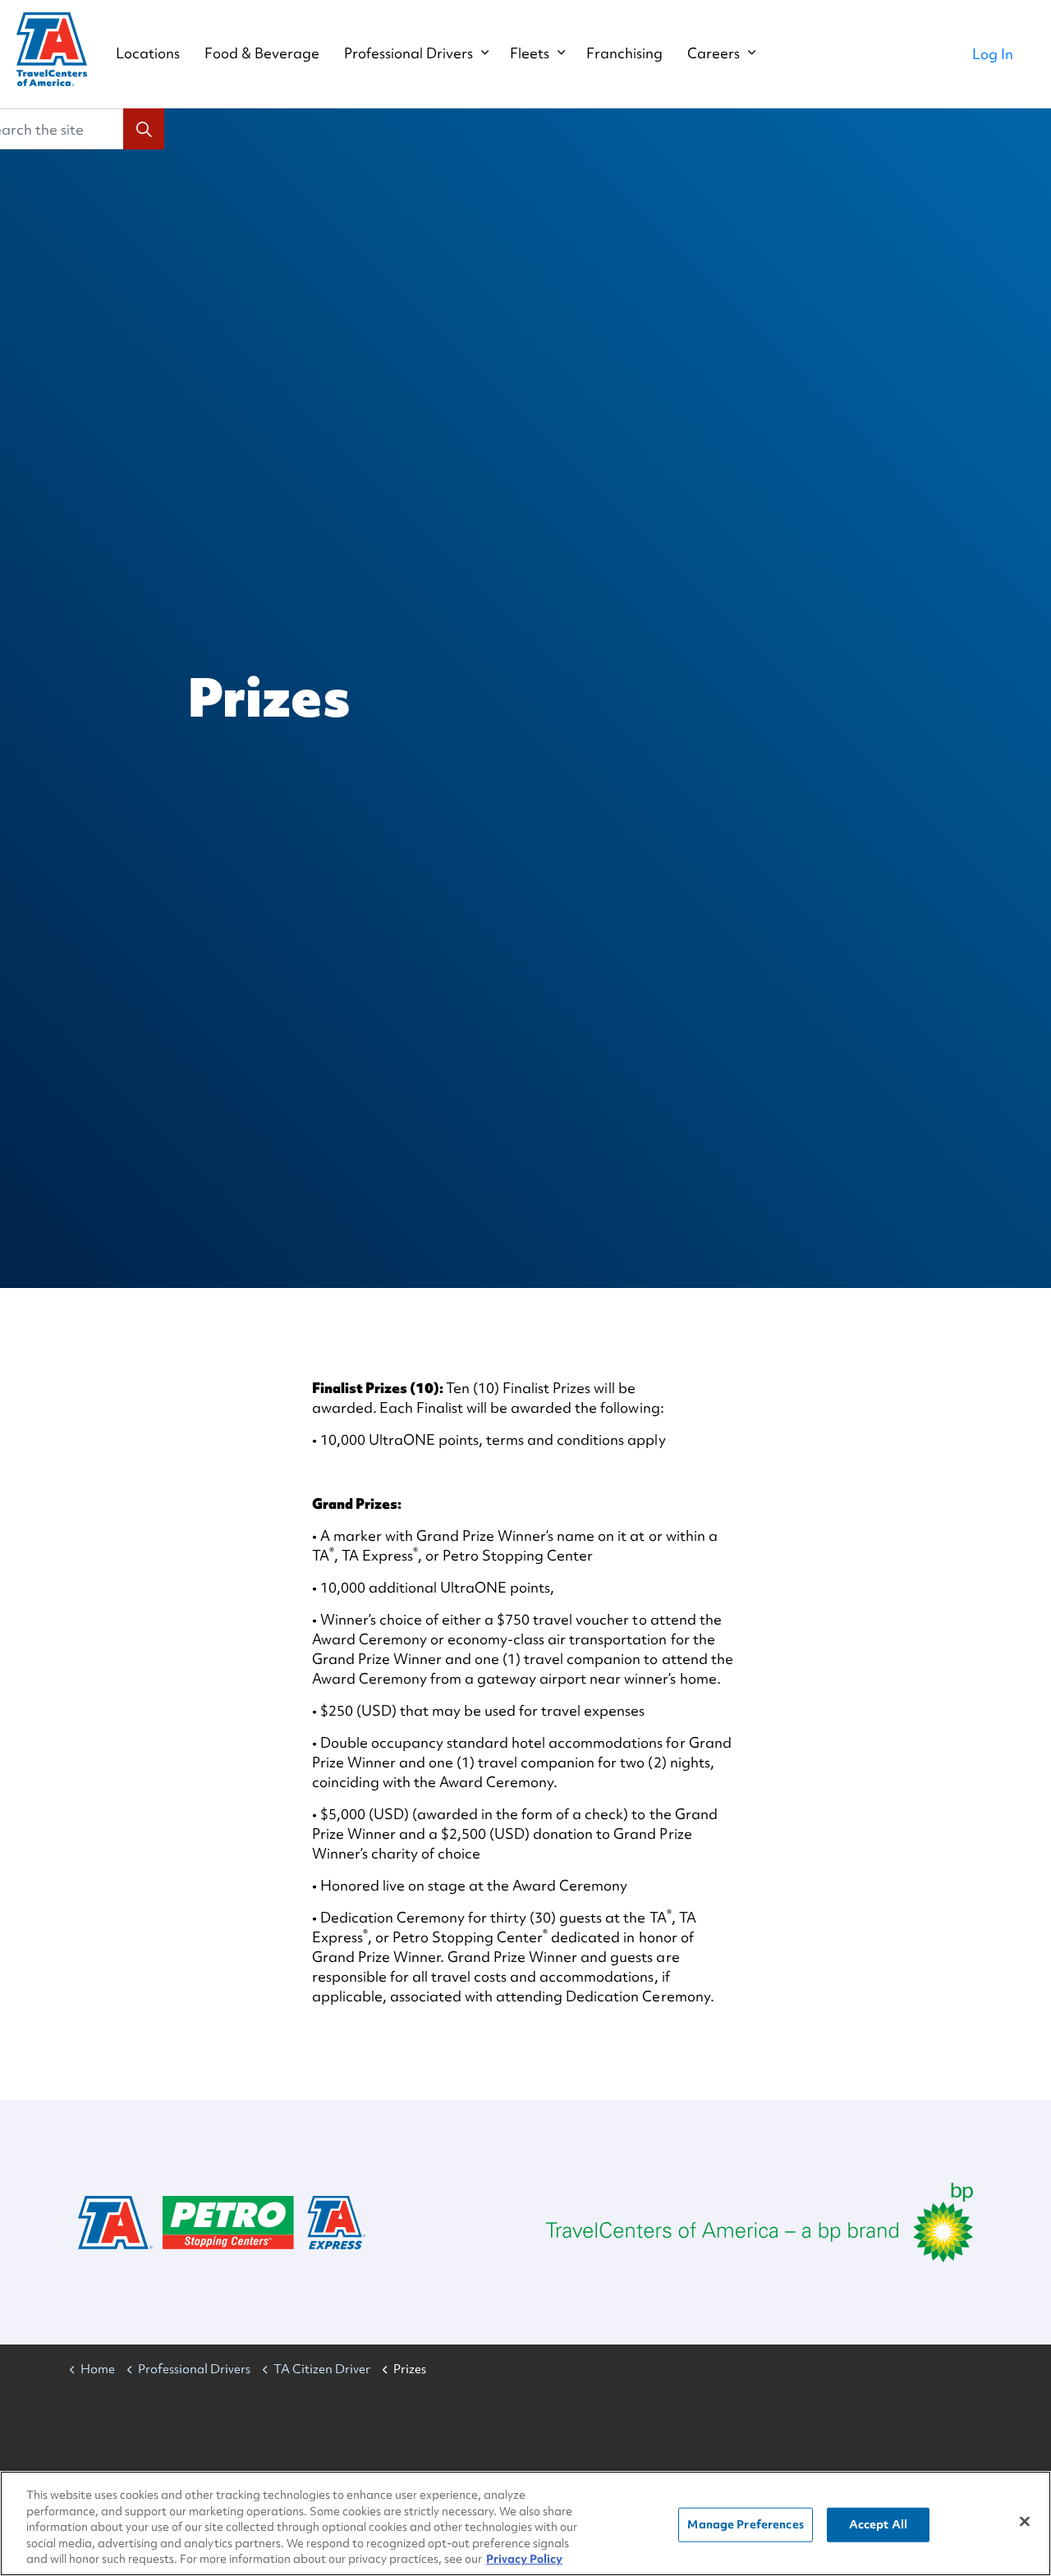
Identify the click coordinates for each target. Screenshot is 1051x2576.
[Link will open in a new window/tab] (760, 2223)
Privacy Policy (524, 2559)
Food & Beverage (262, 53)
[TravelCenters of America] (52, 49)
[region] (525, 2523)
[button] (144, 129)
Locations (148, 53)
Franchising (624, 53)
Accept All (878, 2524)
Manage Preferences (745, 2524)
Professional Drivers (408, 53)
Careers (714, 53)
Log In (993, 54)
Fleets (530, 53)
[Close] (1025, 2522)
